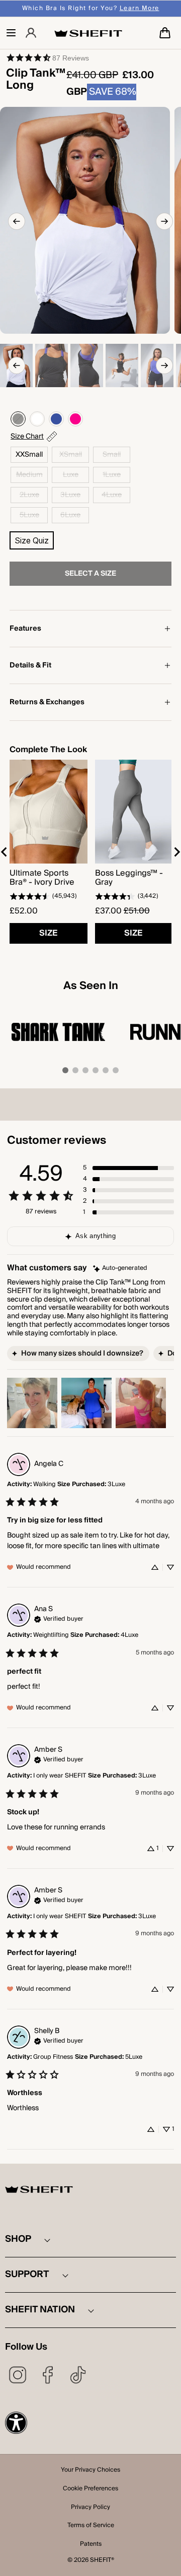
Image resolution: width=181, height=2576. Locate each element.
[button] (11, 33)
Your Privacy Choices (90, 2471)
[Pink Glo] (75, 419)
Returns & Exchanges (47, 702)
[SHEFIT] (88, 33)
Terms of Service (91, 2526)
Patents (91, 2545)
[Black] (18, 419)
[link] (47, 57)
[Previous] (17, 221)
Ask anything (96, 1236)
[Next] (164, 221)
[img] (120, 1269)
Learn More (140, 8)
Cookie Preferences (90, 2489)
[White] (37, 419)
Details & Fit (30, 665)
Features (25, 629)
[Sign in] (31, 33)
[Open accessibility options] (16, 2423)
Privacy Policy (90, 2508)
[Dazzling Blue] (56, 419)
